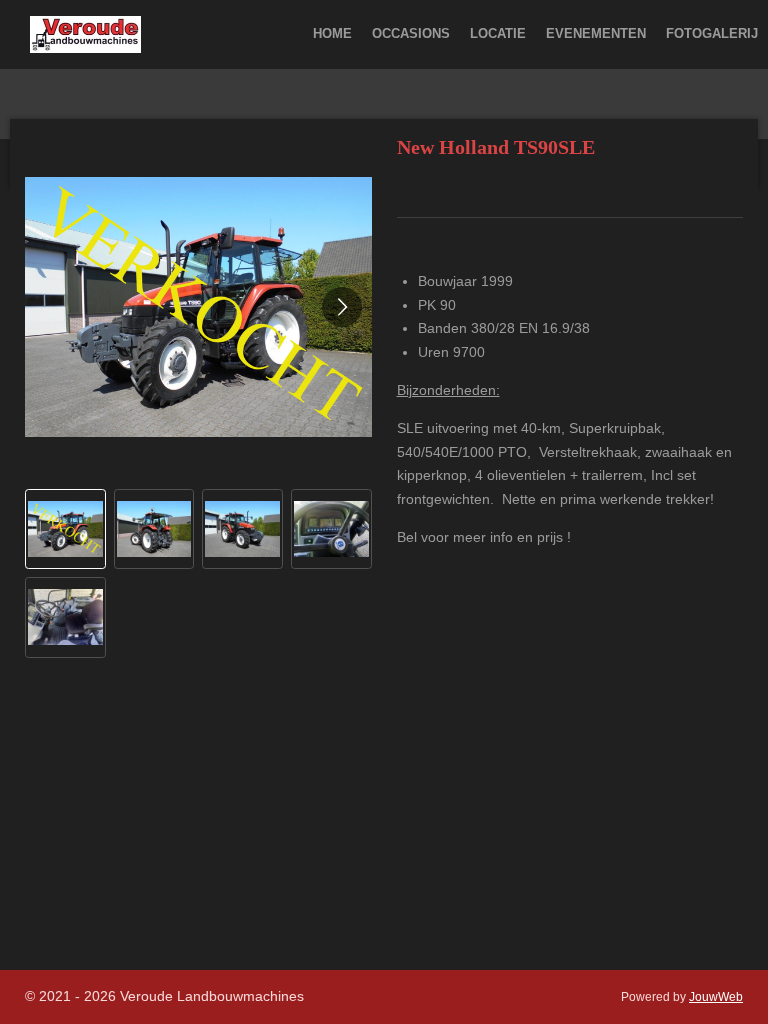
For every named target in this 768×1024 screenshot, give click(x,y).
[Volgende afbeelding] (342, 307)
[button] (65, 529)
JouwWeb (716, 996)
